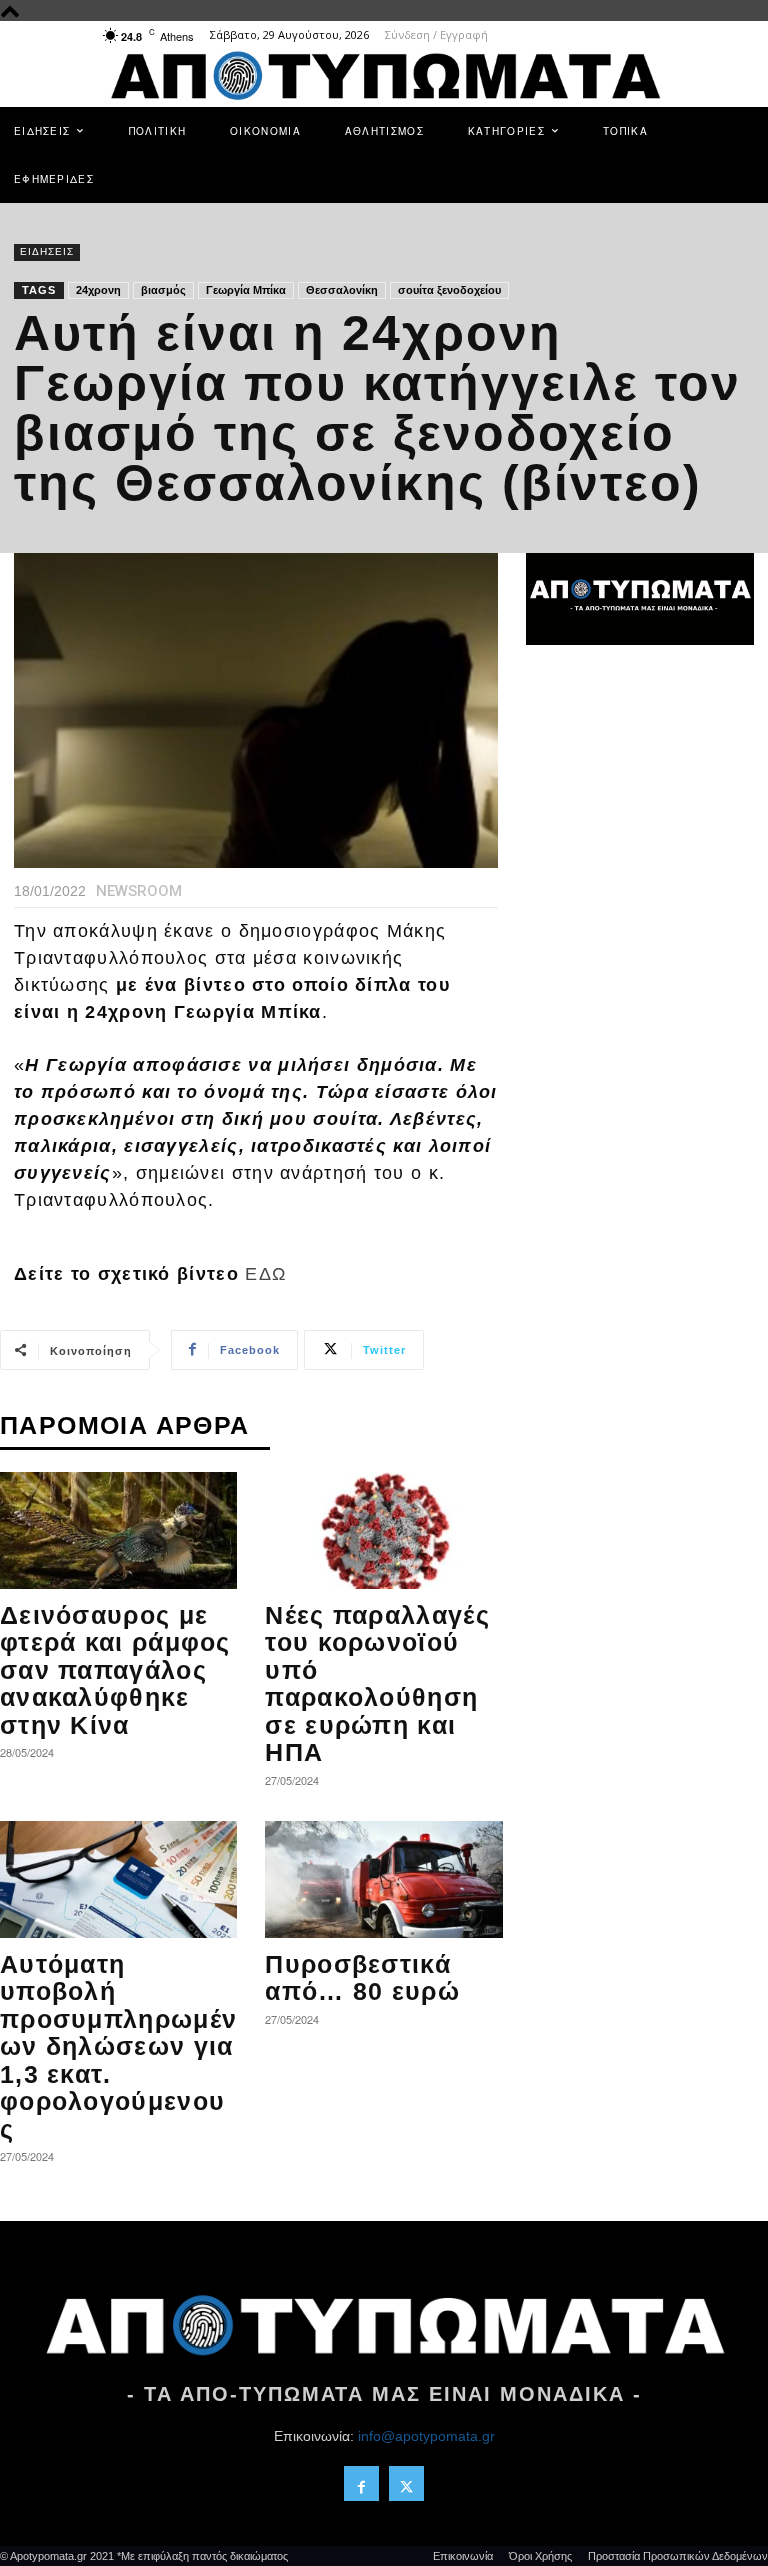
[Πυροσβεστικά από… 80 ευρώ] (383, 1879)
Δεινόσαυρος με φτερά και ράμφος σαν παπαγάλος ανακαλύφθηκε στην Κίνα (115, 1670)
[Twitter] (406, 2483)
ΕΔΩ (265, 1274)
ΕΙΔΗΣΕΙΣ (47, 251)
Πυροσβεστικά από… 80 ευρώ (362, 1978)
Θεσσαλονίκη (342, 290)
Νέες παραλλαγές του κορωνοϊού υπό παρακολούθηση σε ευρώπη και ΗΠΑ (377, 1684)
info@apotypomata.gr (426, 2436)
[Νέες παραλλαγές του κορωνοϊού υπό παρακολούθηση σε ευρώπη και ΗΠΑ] (383, 1530)
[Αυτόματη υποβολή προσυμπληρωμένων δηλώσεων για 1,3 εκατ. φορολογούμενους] (118, 1879)
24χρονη (98, 290)
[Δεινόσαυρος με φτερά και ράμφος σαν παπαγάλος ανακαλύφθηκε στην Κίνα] (118, 1530)
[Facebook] (361, 2483)
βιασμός (163, 290)
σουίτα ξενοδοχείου (449, 290)
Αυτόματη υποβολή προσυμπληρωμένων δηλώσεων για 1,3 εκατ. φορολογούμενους (118, 2046)
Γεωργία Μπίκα (246, 290)
